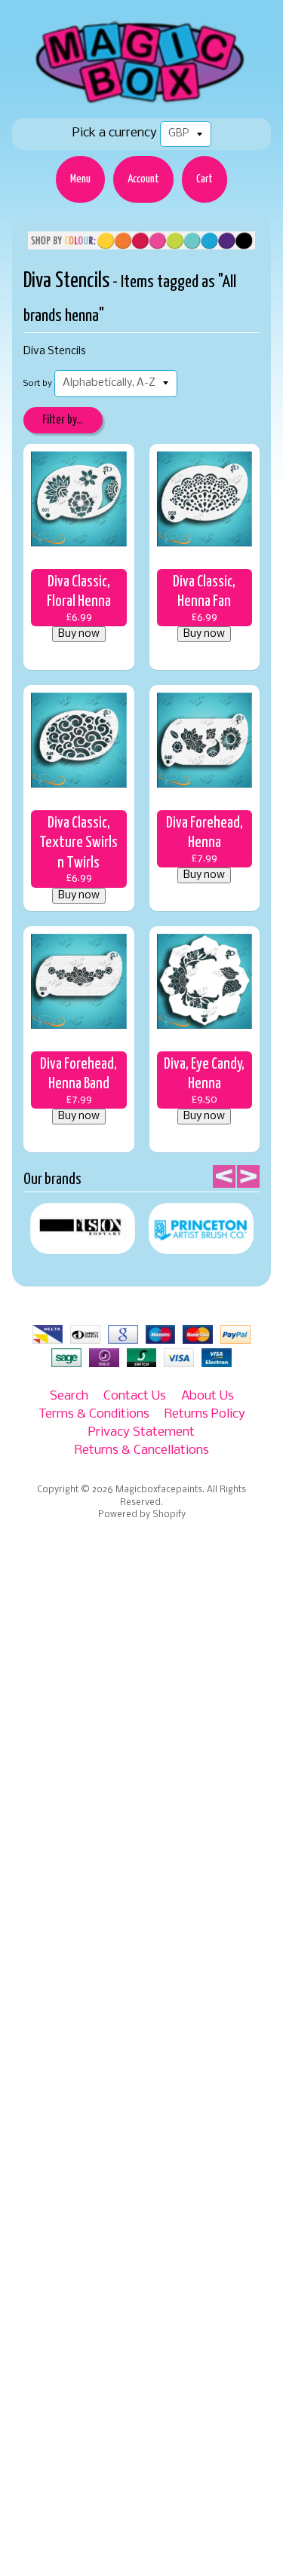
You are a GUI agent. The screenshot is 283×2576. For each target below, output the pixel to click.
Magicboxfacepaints (159, 1490)
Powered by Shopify (142, 1515)
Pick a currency (115, 133)
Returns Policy (205, 1414)
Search (69, 1396)
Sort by (38, 384)
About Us (208, 1396)
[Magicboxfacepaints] (141, 103)
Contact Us (135, 1396)
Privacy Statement (141, 1432)
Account (143, 179)
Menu (80, 179)
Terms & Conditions (94, 1414)
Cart (205, 179)
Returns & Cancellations (142, 1450)
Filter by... (63, 420)
